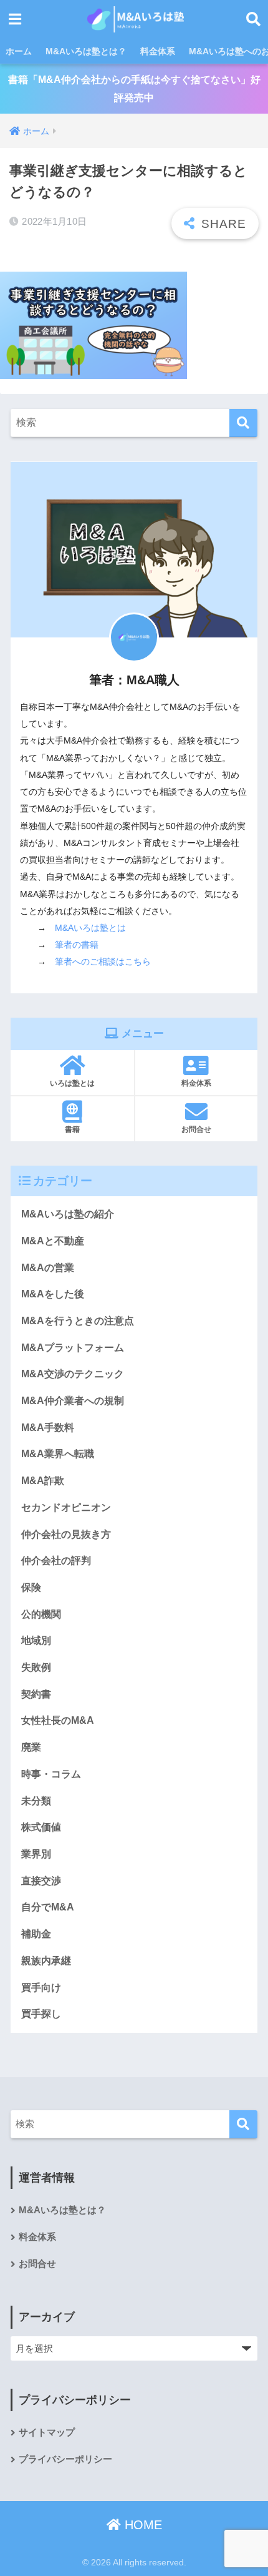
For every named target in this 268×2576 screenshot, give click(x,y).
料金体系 (158, 51)
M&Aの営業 (48, 1268)
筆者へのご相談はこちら (103, 961)
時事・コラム (51, 1774)
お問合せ (196, 1129)
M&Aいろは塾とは (90, 928)
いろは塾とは (72, 1083)
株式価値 (41, 1827)
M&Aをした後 (53, 1294)
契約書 (36, 1694)
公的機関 (41, 1614)
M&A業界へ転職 (58, 1454)
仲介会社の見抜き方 (66, 1534)
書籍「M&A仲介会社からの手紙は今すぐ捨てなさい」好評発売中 (134, 89)
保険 (31, 1587)
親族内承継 (46, 1961)
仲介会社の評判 (56, 1561)
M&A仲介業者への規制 (73, 1401)
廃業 (31, 1747)
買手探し (41, 2014)
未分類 (36, 1801)
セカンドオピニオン (66, 1507)
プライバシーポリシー (65, 2459)
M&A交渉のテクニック (73, 1374)
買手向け (41, 1988)
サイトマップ (47, 2432)
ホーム (19, 51)
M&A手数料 (48, 1428)
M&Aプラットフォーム (73, 1348)
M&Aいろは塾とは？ (86, 51)
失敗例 (36, 1667)
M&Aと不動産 (53, 1241)
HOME (141, 2525)
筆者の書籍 (77, 945)
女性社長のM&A (58, 1720)
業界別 (36, 1854)
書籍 (72, 1129)
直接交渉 (41, 1881)
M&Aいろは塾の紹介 (68, 1214)
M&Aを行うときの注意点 (78, 1321)
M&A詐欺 (43, 1481)
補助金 (36, 1934)
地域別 (36, 1640)
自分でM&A (48, 1907)
